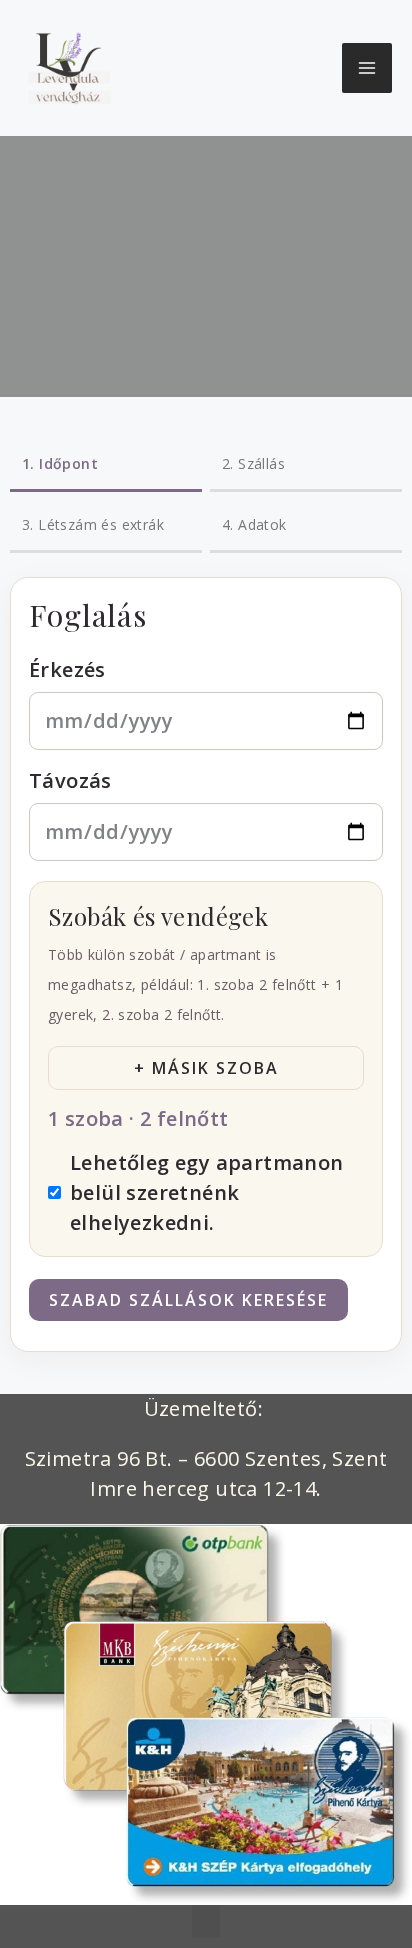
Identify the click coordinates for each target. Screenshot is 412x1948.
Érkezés (67, 669)
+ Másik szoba (206, 1068)
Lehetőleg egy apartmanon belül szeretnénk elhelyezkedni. (207, 1192)
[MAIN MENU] (367, 68)
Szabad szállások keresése (188, 1300)
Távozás (70, 780)
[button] (206, 1921)
